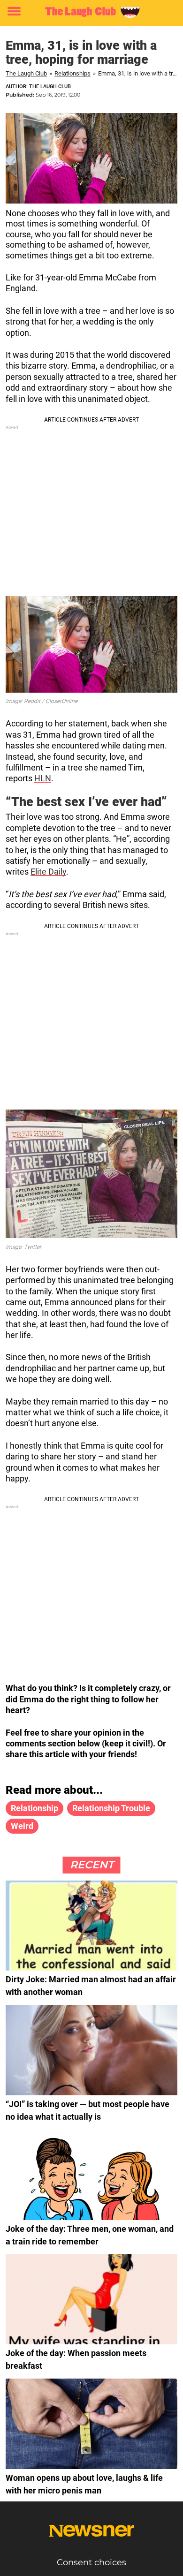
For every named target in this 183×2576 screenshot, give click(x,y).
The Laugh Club (26, 73)
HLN (43, 778)
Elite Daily (48, 872)
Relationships (72, 73)
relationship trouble (111, 1808)
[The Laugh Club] (91, 12)
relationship (34, 1808)
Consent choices (91, 2562)
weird (22, 1826)
